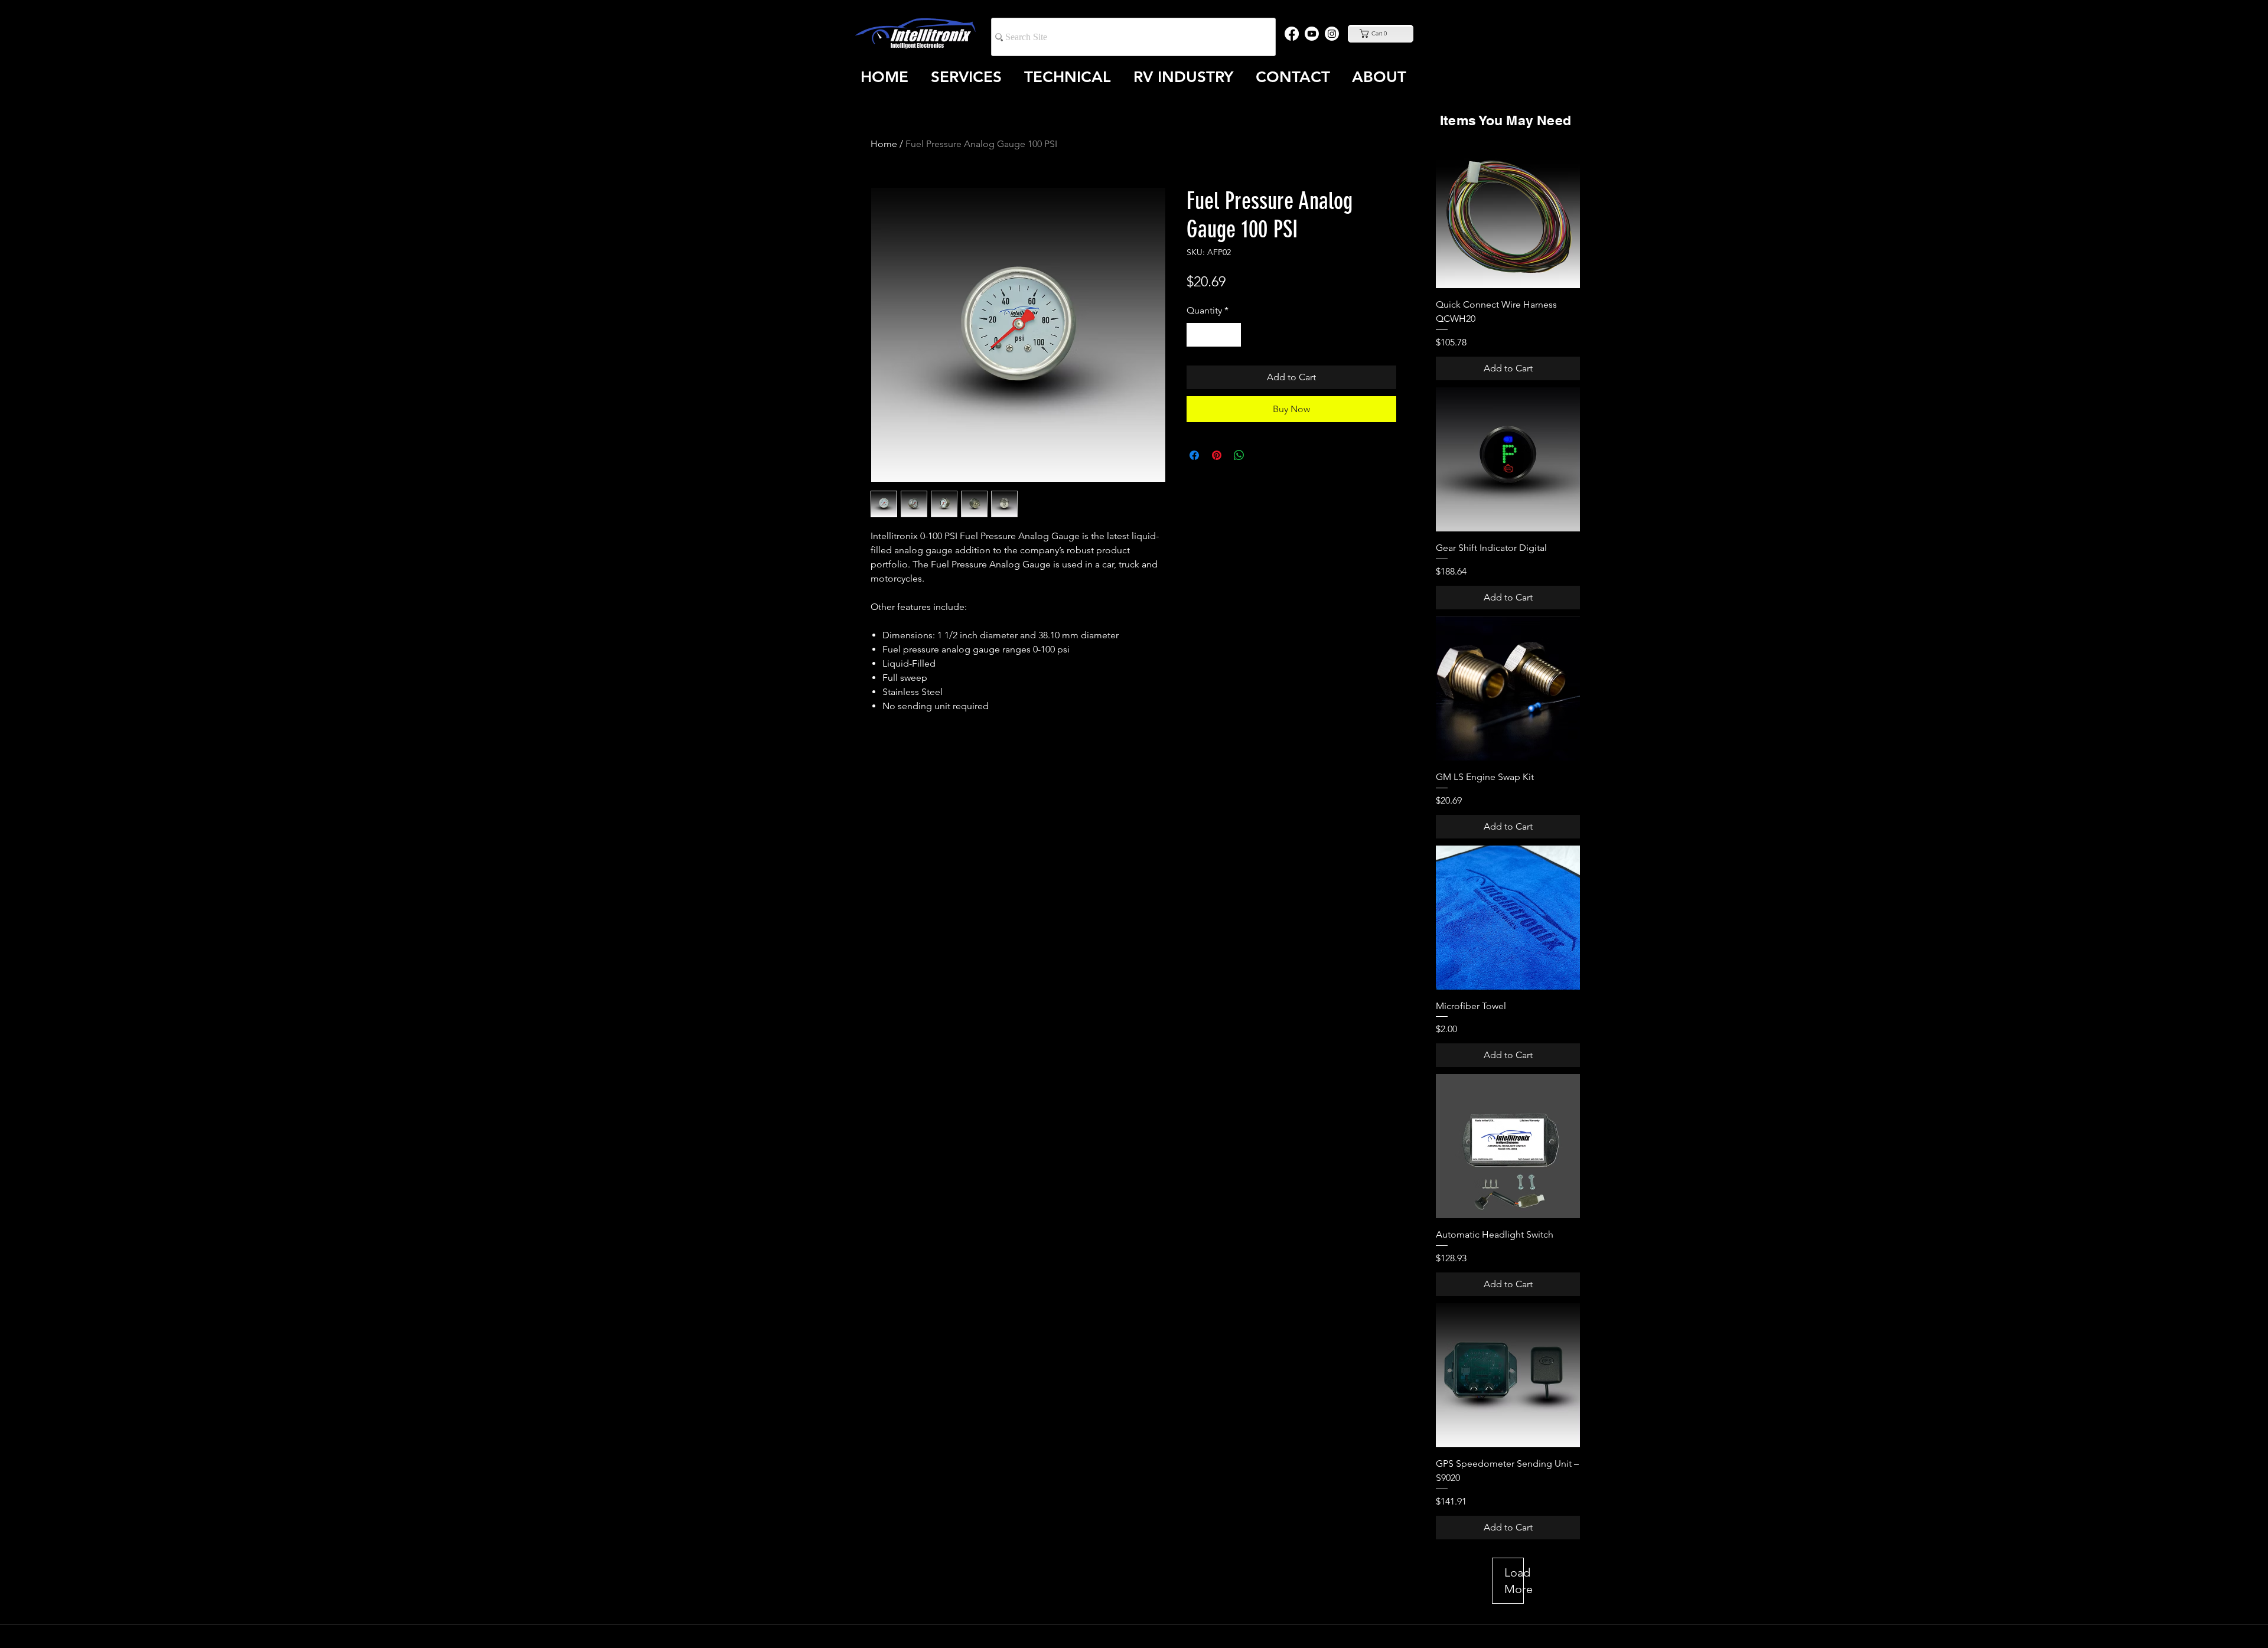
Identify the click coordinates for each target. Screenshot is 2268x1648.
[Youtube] (1312, 34)
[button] (1380, 33)
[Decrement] (1197, 335)
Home (884, 144)
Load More (1514, 1581)
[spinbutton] (1214, 335)
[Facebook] (1292, 34)
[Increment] (1231, 335)
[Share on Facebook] (1194, 455)
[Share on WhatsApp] (1239, 455)
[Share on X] (1262, 455)
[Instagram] (1332, 34)
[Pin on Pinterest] (1217, 455)
